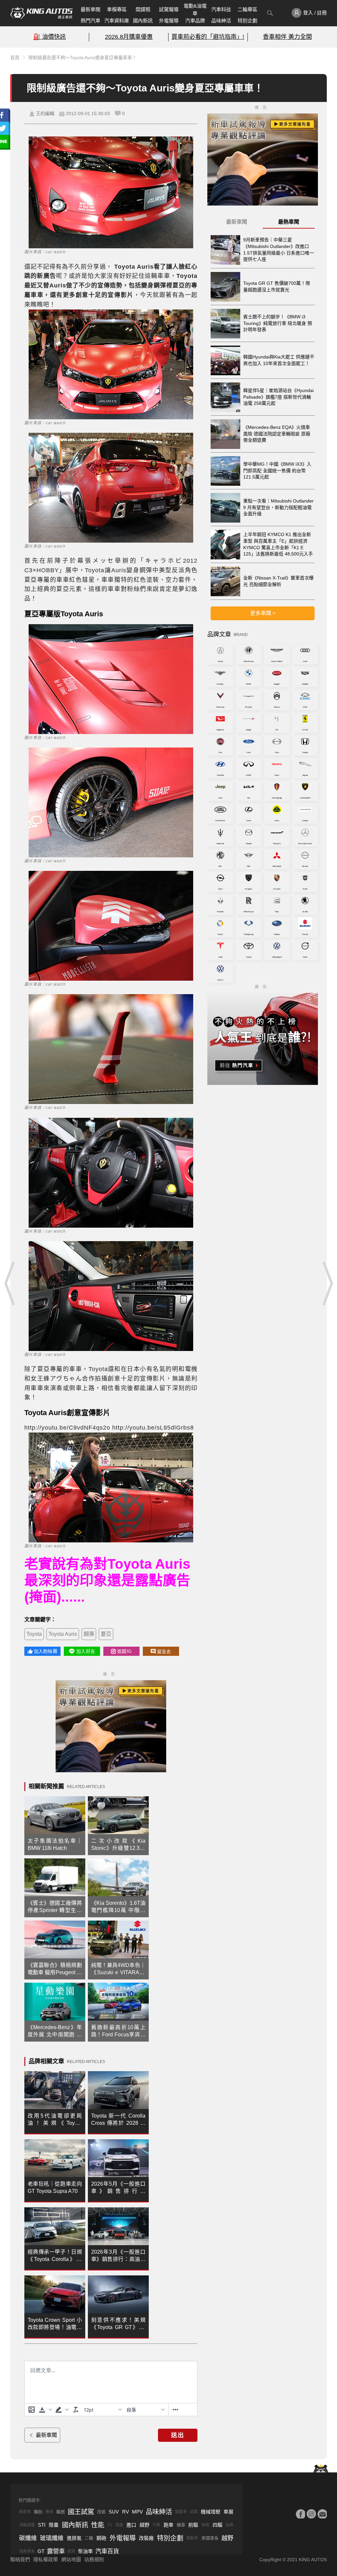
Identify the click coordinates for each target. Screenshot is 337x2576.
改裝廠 (146, 2538)
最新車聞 (91, 9)
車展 (228, 2512)
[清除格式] (76, 2410)
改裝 (101, 2512)
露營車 (56, 2551)
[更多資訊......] (175, 2410)
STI (42, 2525)
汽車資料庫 (117, 21)
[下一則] (327, 1283)
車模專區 (117, 9)
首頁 (15, 58)
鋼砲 (101, 2538)
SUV (114, 2512)
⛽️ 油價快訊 (50, 37)
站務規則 (94, 2559)
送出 (178, 2435)
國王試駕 (81, 2512)
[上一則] (10, 1283)
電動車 (192, 2538)
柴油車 (85, 2551)
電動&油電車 (195, 10)
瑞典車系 (27, 2551)
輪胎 (38, 2512)
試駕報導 (169, 9)
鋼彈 (89, 1634)
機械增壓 (211, 2512)
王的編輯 (45, 113)
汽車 (156, 2525)
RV (126, 2512)
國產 (119, 2525)
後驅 (205, 2525)
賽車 (49, 2512)
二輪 (89, 2538)
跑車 (168, 2525)
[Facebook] (300, 2514)
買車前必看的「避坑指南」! (208, 37)
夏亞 (106, 1634)
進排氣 (74, 2538)
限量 (54, 2525)
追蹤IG (124, 1651)
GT (41, 2551)
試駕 (194, 2512)
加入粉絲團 (46, 1651)
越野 (144, 2525)
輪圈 (61, 2512)
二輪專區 (247, 9)
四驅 (218, 2525)
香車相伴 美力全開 (287, 37)
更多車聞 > (263, 613)
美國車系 (210, 2538)
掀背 (71, 2551)
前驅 (193, 2525)
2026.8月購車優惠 (129, 37)
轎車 (181, 2525)
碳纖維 (28, 2538)
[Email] (322, 2514)
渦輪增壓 (27, 2525)
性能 (98, 2525)
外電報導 (169, 21)
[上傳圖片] (32, 2410)
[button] (45, 2410)
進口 (131, 2525)
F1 (110, 2525)
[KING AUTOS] (41, 13)
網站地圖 (71, 2559)
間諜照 (143, 9)
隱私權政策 (46, 2559)
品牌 (229, 2525)
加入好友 (86, 1651)
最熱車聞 (289, 222)
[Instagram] (311, 2514)
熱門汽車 (91, 21)
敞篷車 (25, 2512)
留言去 (164, 1652)
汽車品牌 (195, 21)
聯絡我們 (20, 2559)
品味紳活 (221, 21)
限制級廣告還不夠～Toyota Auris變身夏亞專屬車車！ (82, 58)
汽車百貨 (107, 2551)
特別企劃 (247, 21)
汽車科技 (221, 9)
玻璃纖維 (52, 2538)
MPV (137, 2512)
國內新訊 (143, 21)
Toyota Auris (63, 1634)
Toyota (34, 1634)
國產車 (181, 2512)
